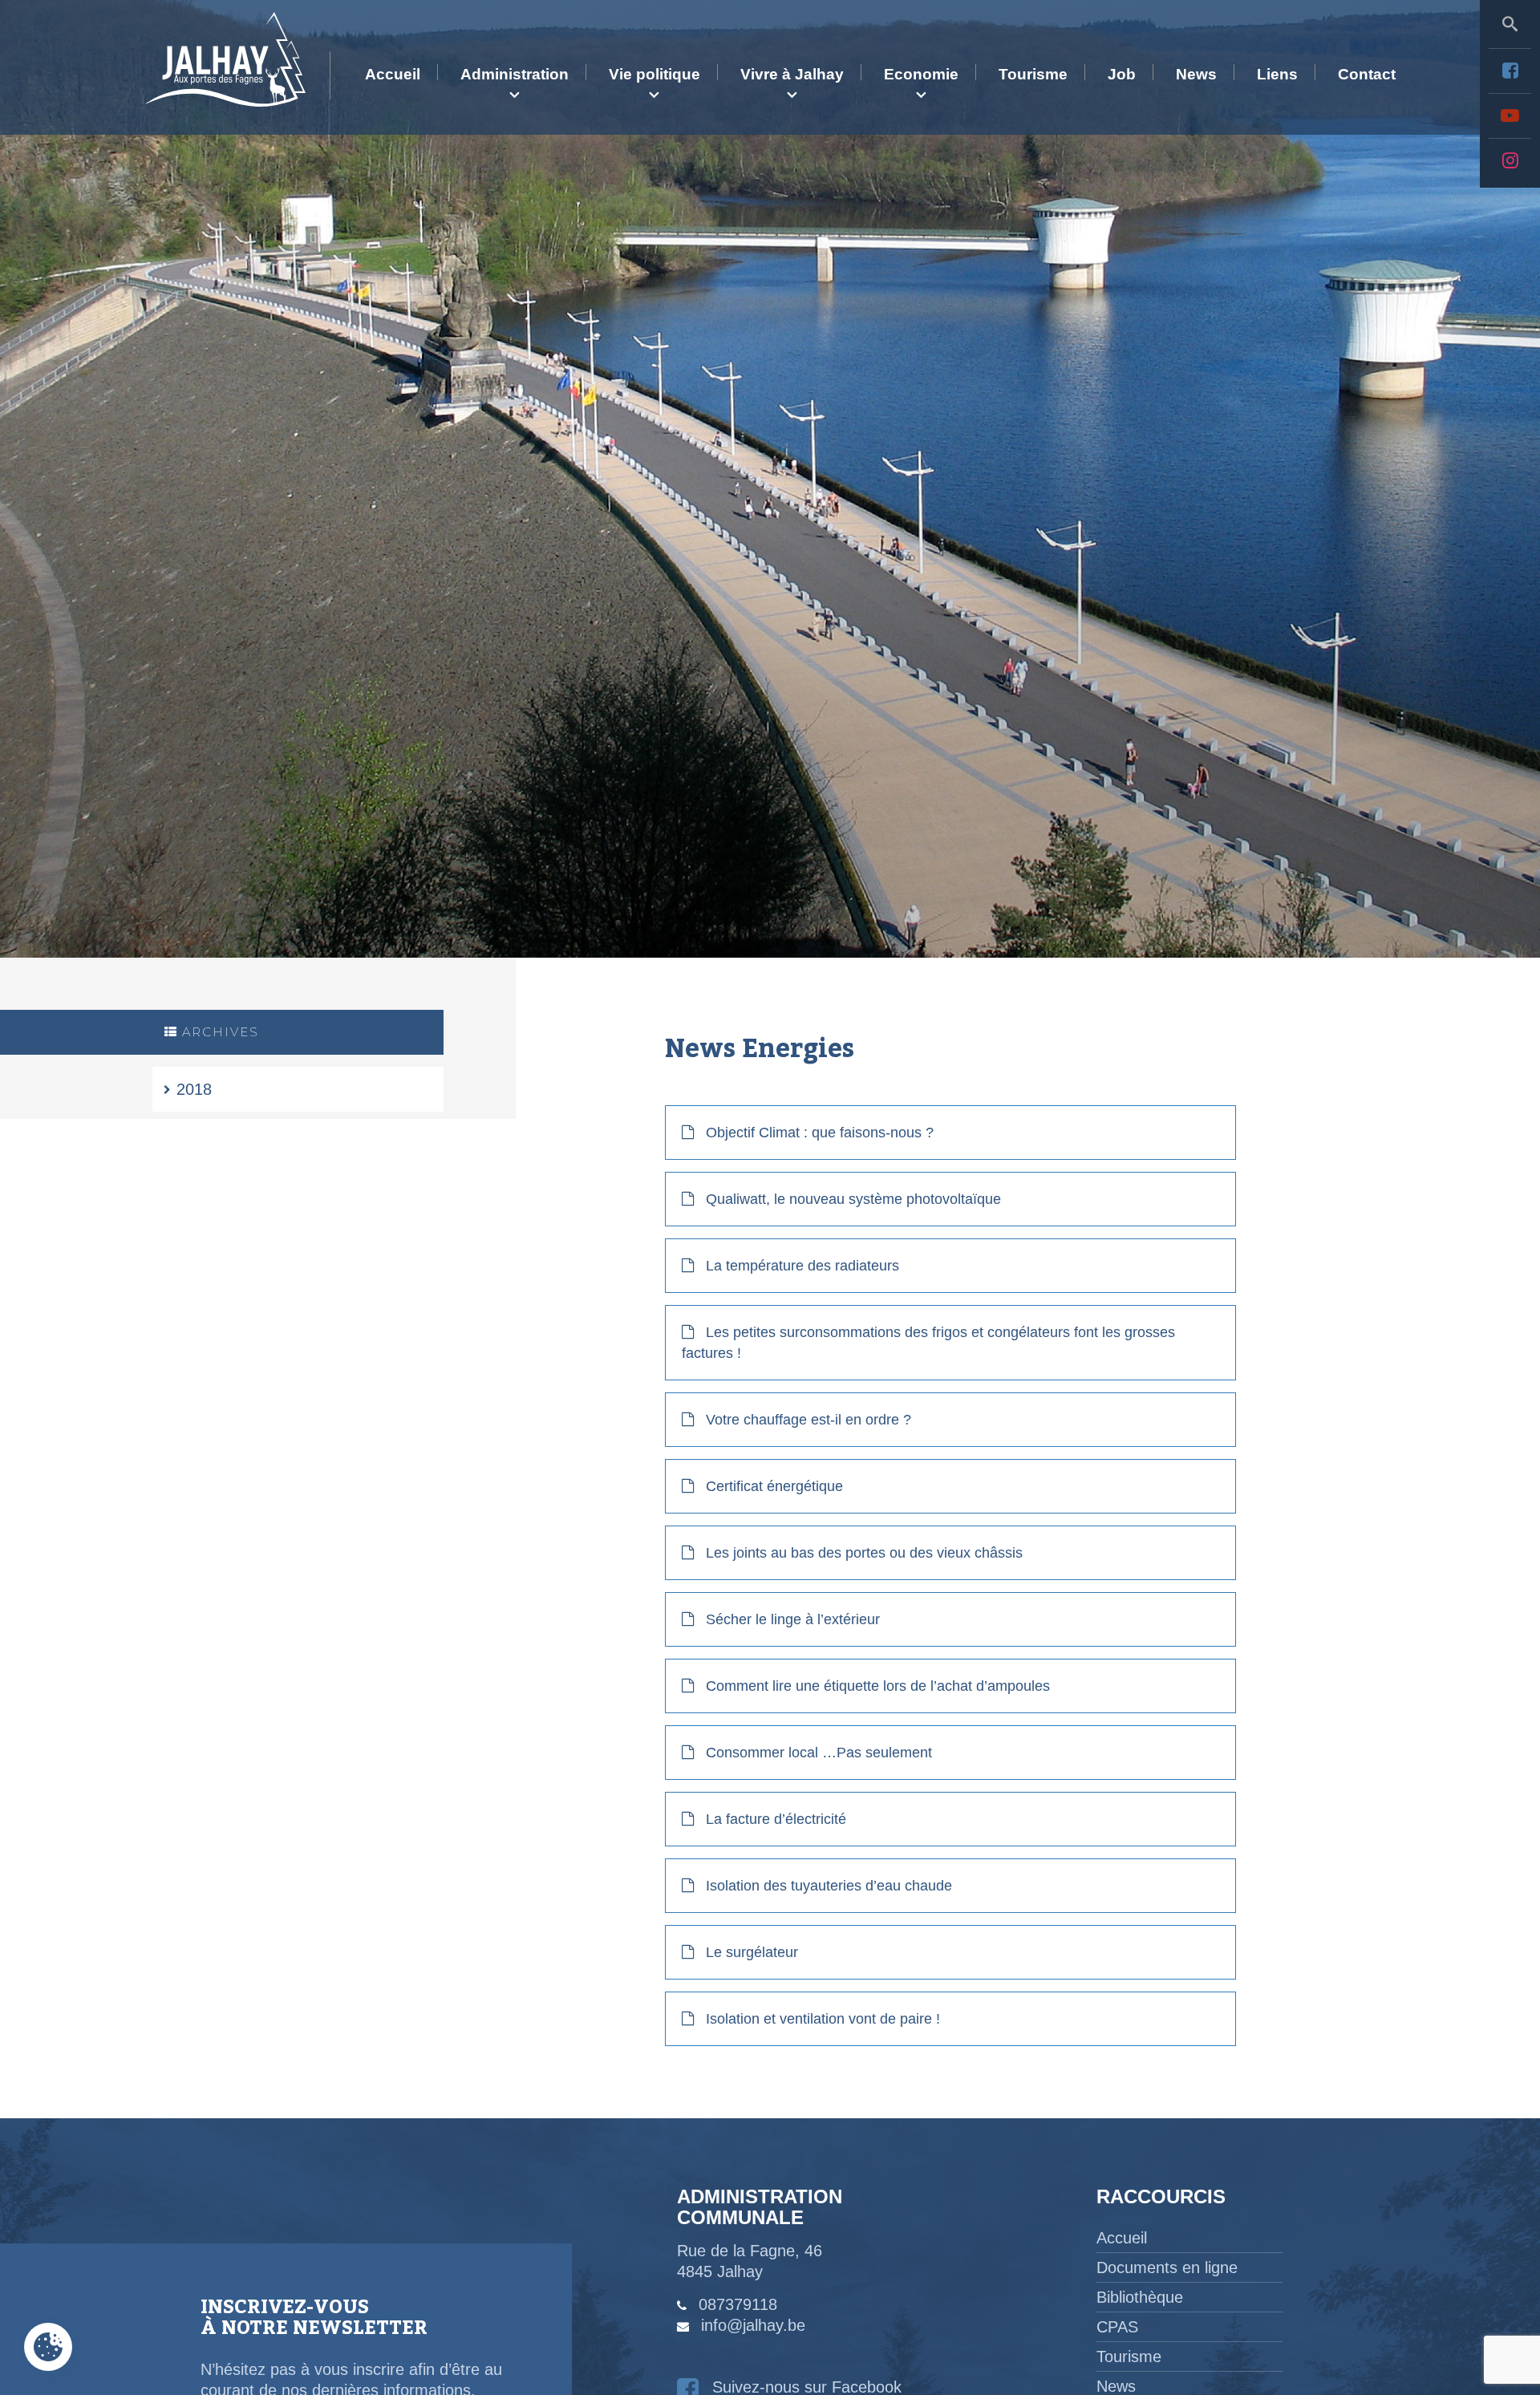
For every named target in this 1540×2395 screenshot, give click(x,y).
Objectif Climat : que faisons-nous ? (820, 1133)
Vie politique (654, 74)
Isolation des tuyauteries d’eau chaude (829, 1886)
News (1196, 74)
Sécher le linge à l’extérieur (793, 1619)
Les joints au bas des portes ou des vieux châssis (864, 1553)
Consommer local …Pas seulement (819, 1753)
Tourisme (1033, 74)
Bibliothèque (1140, 2297)
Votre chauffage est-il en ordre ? (808, 1420)
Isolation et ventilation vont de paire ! (823, 2019)
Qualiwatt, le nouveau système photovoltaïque (853, 1199)
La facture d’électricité (776, 1819)
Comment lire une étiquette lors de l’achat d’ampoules (878, 1686)
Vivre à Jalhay (792, 74)
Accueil (393, 74)
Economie (921, 74)
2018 (194, 1089)
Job (1122, 74)
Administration (515, 74)
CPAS (1117, 2327)
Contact (1367, 74)
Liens (1277, 74)
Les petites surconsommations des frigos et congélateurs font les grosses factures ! (928, 1343)
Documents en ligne (1167, 2267)
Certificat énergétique (774, 1486)
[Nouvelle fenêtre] (1510, 71)
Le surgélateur (752, 1952)
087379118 (738, 2304)
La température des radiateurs (802, 1266)
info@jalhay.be (753, 2325)
